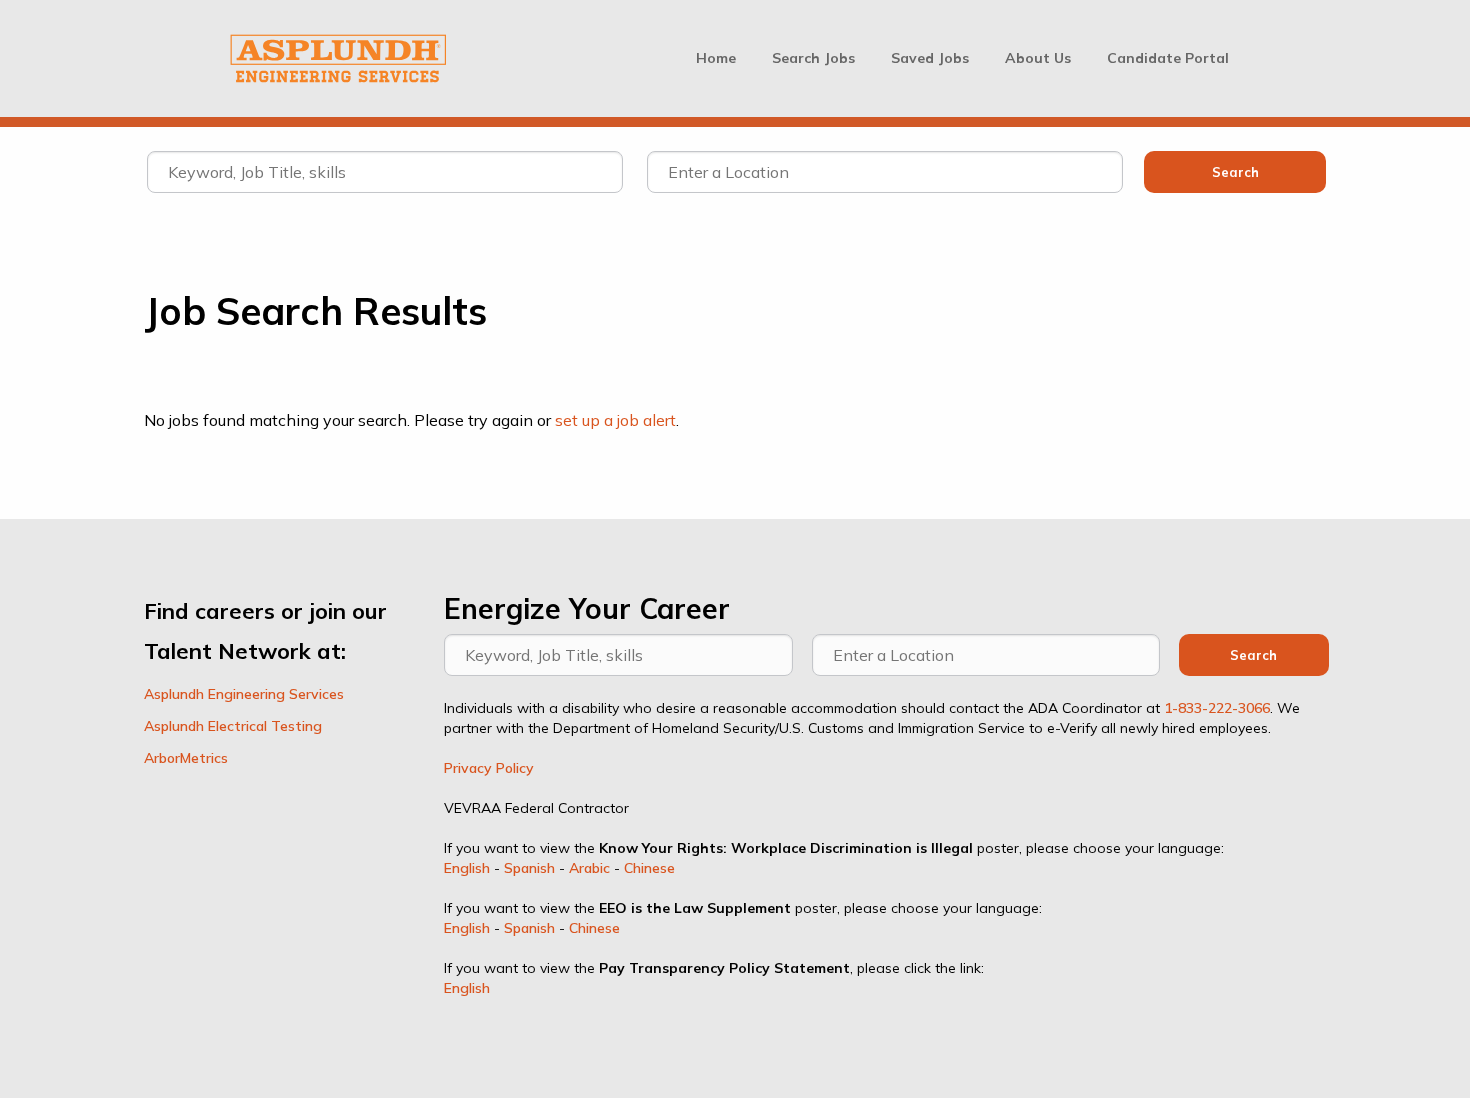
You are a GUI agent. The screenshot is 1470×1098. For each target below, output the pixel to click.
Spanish (529, 868)
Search (1253, 655)
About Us (1038, 58)
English (467, 868)
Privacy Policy (489, 768)
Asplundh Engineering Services (244, 694)
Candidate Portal (1168, 58)
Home (716, 58)
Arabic (589, 868)
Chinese (649, 868)
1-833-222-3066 (1217, 708)
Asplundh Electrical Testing (233, 726)
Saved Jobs (930, 58)
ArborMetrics (186, 758)
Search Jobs (813, 58)
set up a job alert (615, 420)
